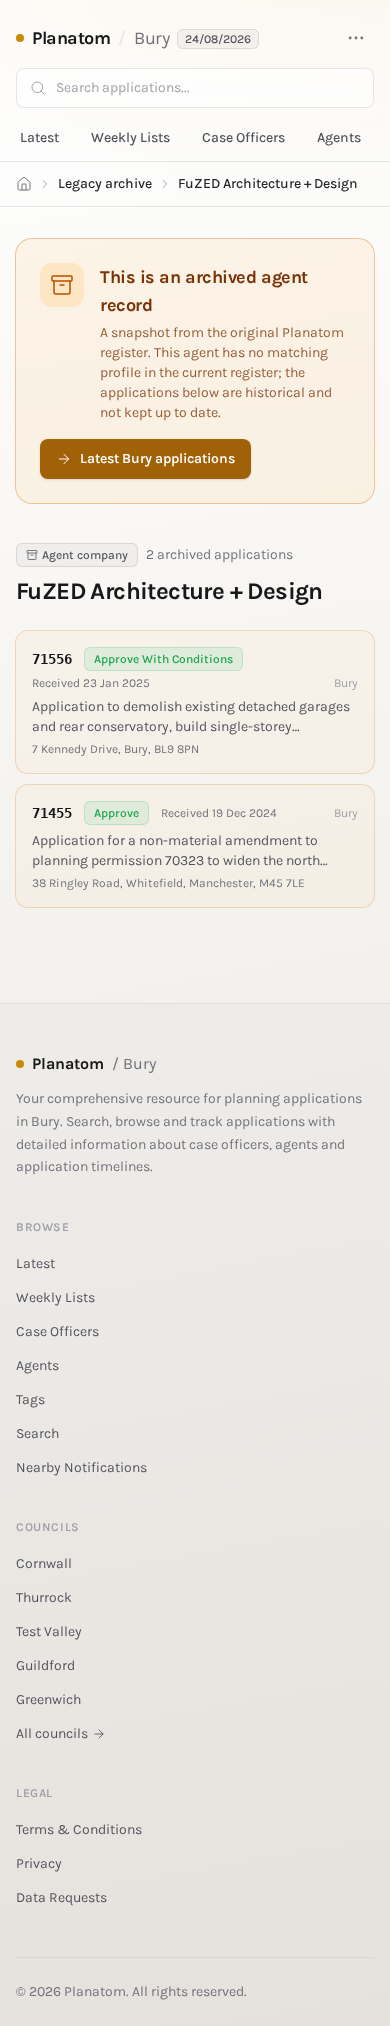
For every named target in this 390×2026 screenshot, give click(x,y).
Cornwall (44, 1563)
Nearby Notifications (81, 1467)
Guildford (45, 1665)
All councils (52, 1733)
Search (37, 1433)
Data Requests (61, 1897)
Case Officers (243, 137)
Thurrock (44, 1597)
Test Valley (49, 1631)
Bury (151, 38)
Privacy (39, 1863)
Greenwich (48, 1699)
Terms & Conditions (79, 1829)
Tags (30, 1399)
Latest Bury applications (157, 458)
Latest (39, 137)
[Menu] (356, 38)
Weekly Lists (130, 137)
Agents (339, 137)
